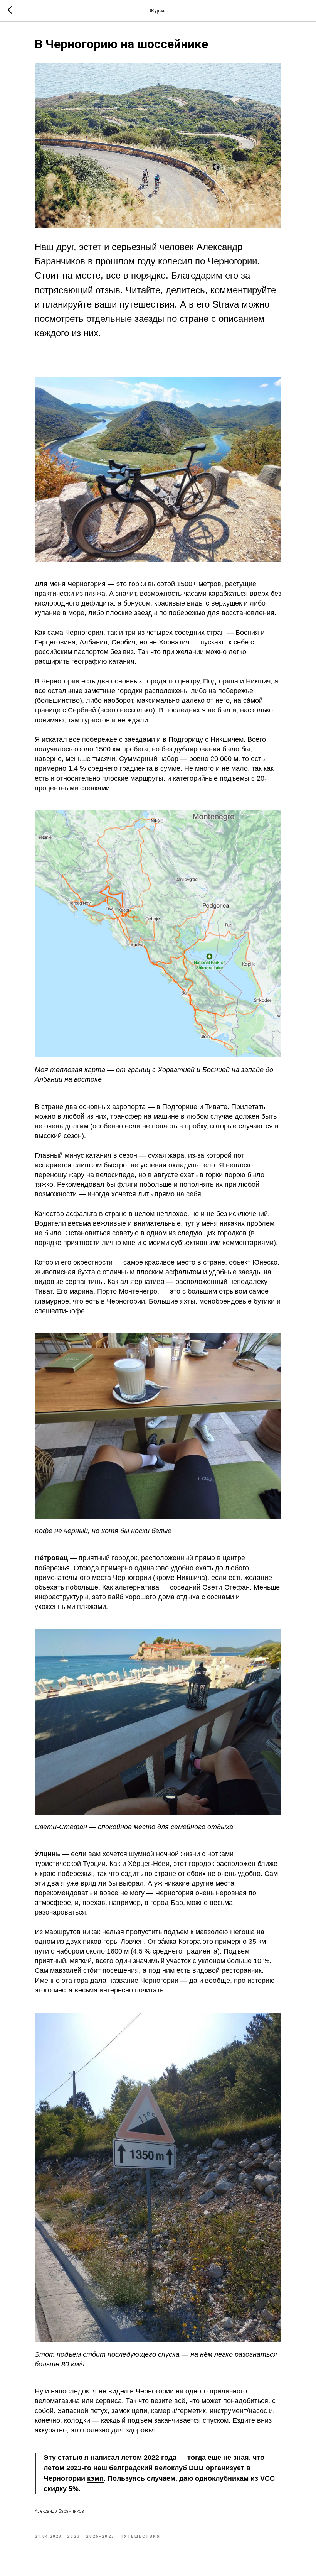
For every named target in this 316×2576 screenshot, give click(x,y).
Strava (226, 304)
